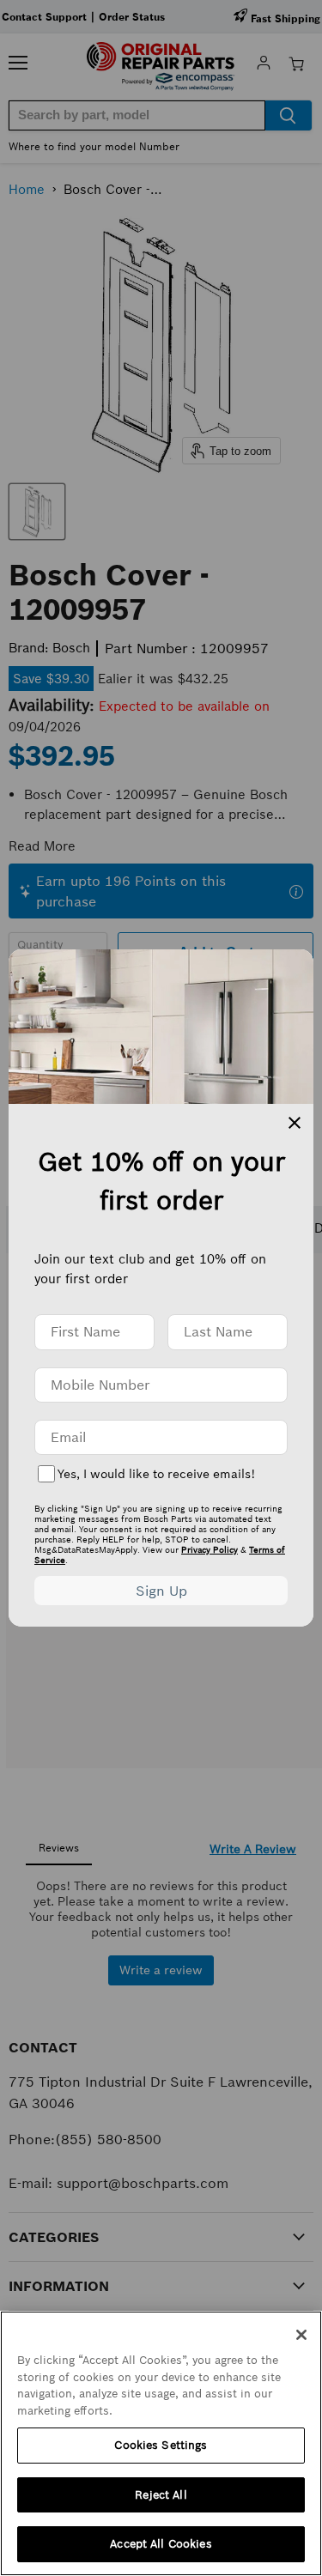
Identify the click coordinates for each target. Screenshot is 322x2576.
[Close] (301, 2335)
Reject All (161, 2495)
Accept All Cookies (161, 2544)
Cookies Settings (161, 2445)
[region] (161, 2443)
